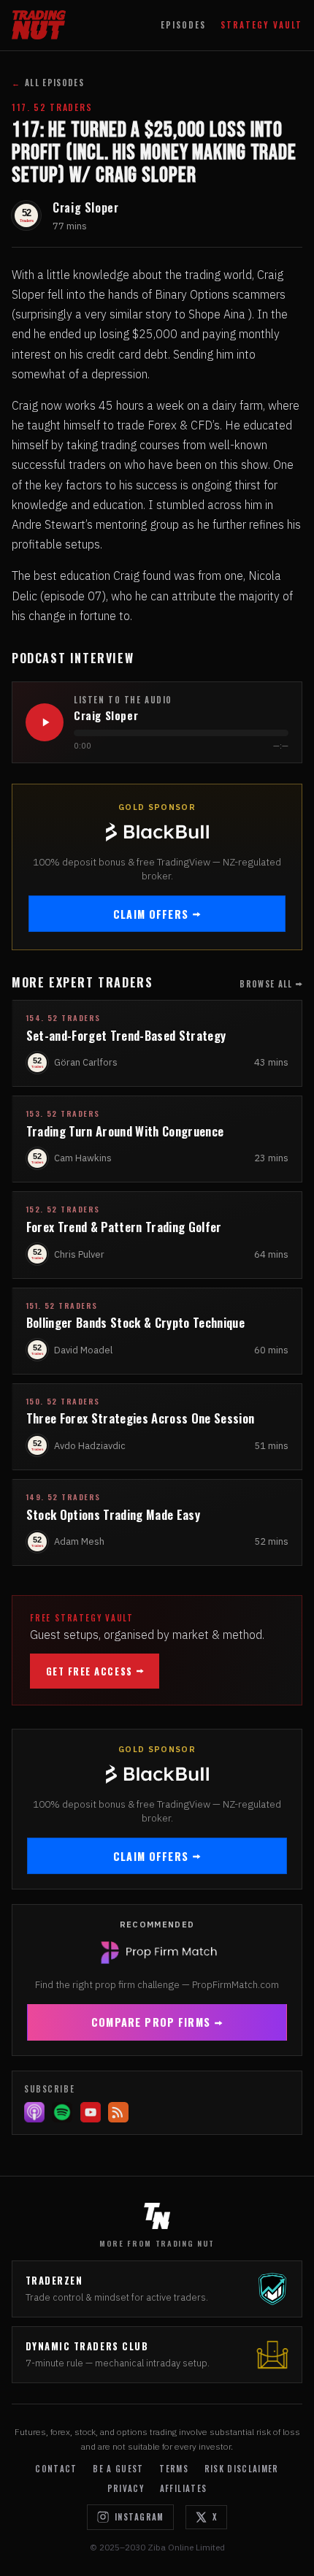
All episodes (48, 83)
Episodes (183, 25)
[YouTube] (91, 2112)
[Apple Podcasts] (34, 2112)
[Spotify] (62, 2112)
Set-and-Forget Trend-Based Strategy (126, 1035)
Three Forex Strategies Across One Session (141, 1418)
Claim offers (151, 914)
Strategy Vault (261, 25)
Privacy (126, 2488)
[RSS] (118, 2112)
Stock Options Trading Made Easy (113, 1514)
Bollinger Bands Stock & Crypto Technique (135, 1322)
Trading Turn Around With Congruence (125, 1131)
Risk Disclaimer (242, 2469)
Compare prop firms (151, 2022)
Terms (174, 2469)
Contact (56, 2469)
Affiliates (183, 2488)
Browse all (266, 984)
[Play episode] (45, 722)
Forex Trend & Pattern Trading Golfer (124, 1227)
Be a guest (118, 2469)
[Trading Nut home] (39, 25)
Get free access (89, 1671)
